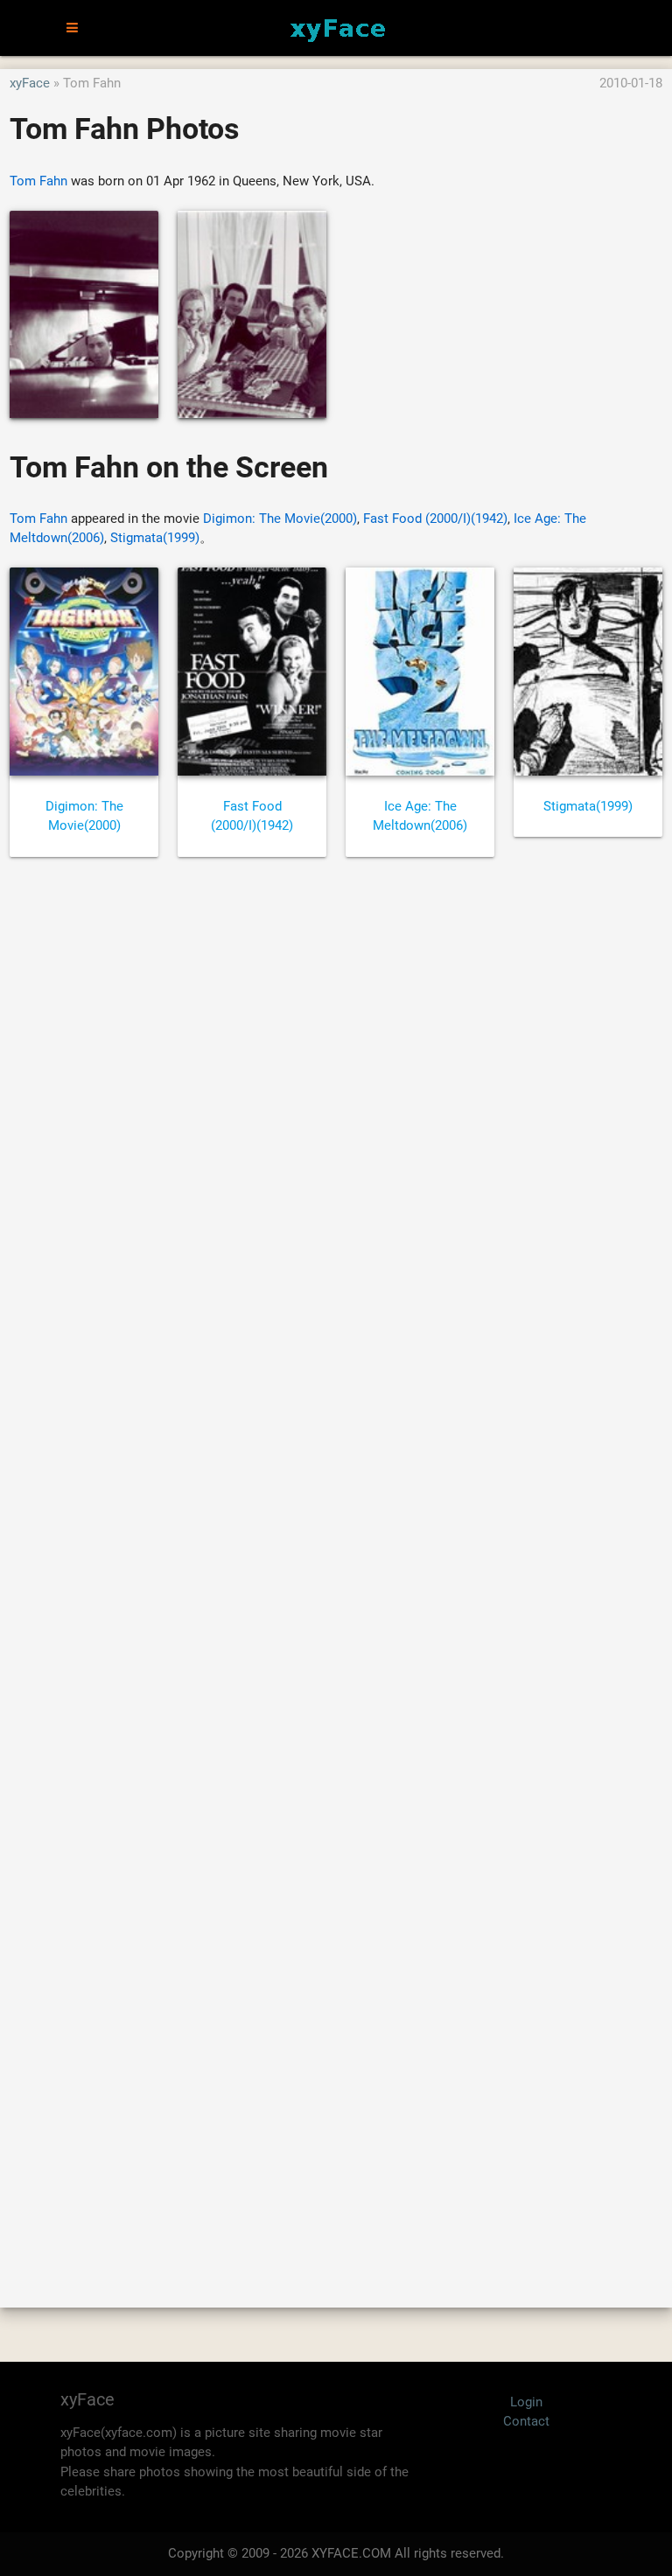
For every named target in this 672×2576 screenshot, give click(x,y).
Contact (526, 2421)
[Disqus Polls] (336, 1106)
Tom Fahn (38, 181)
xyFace (30, 83)
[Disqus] (336, 1563)
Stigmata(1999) (155, 538)
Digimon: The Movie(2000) (280, 519)
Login (526, 2402)
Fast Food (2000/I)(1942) (435, 519)
